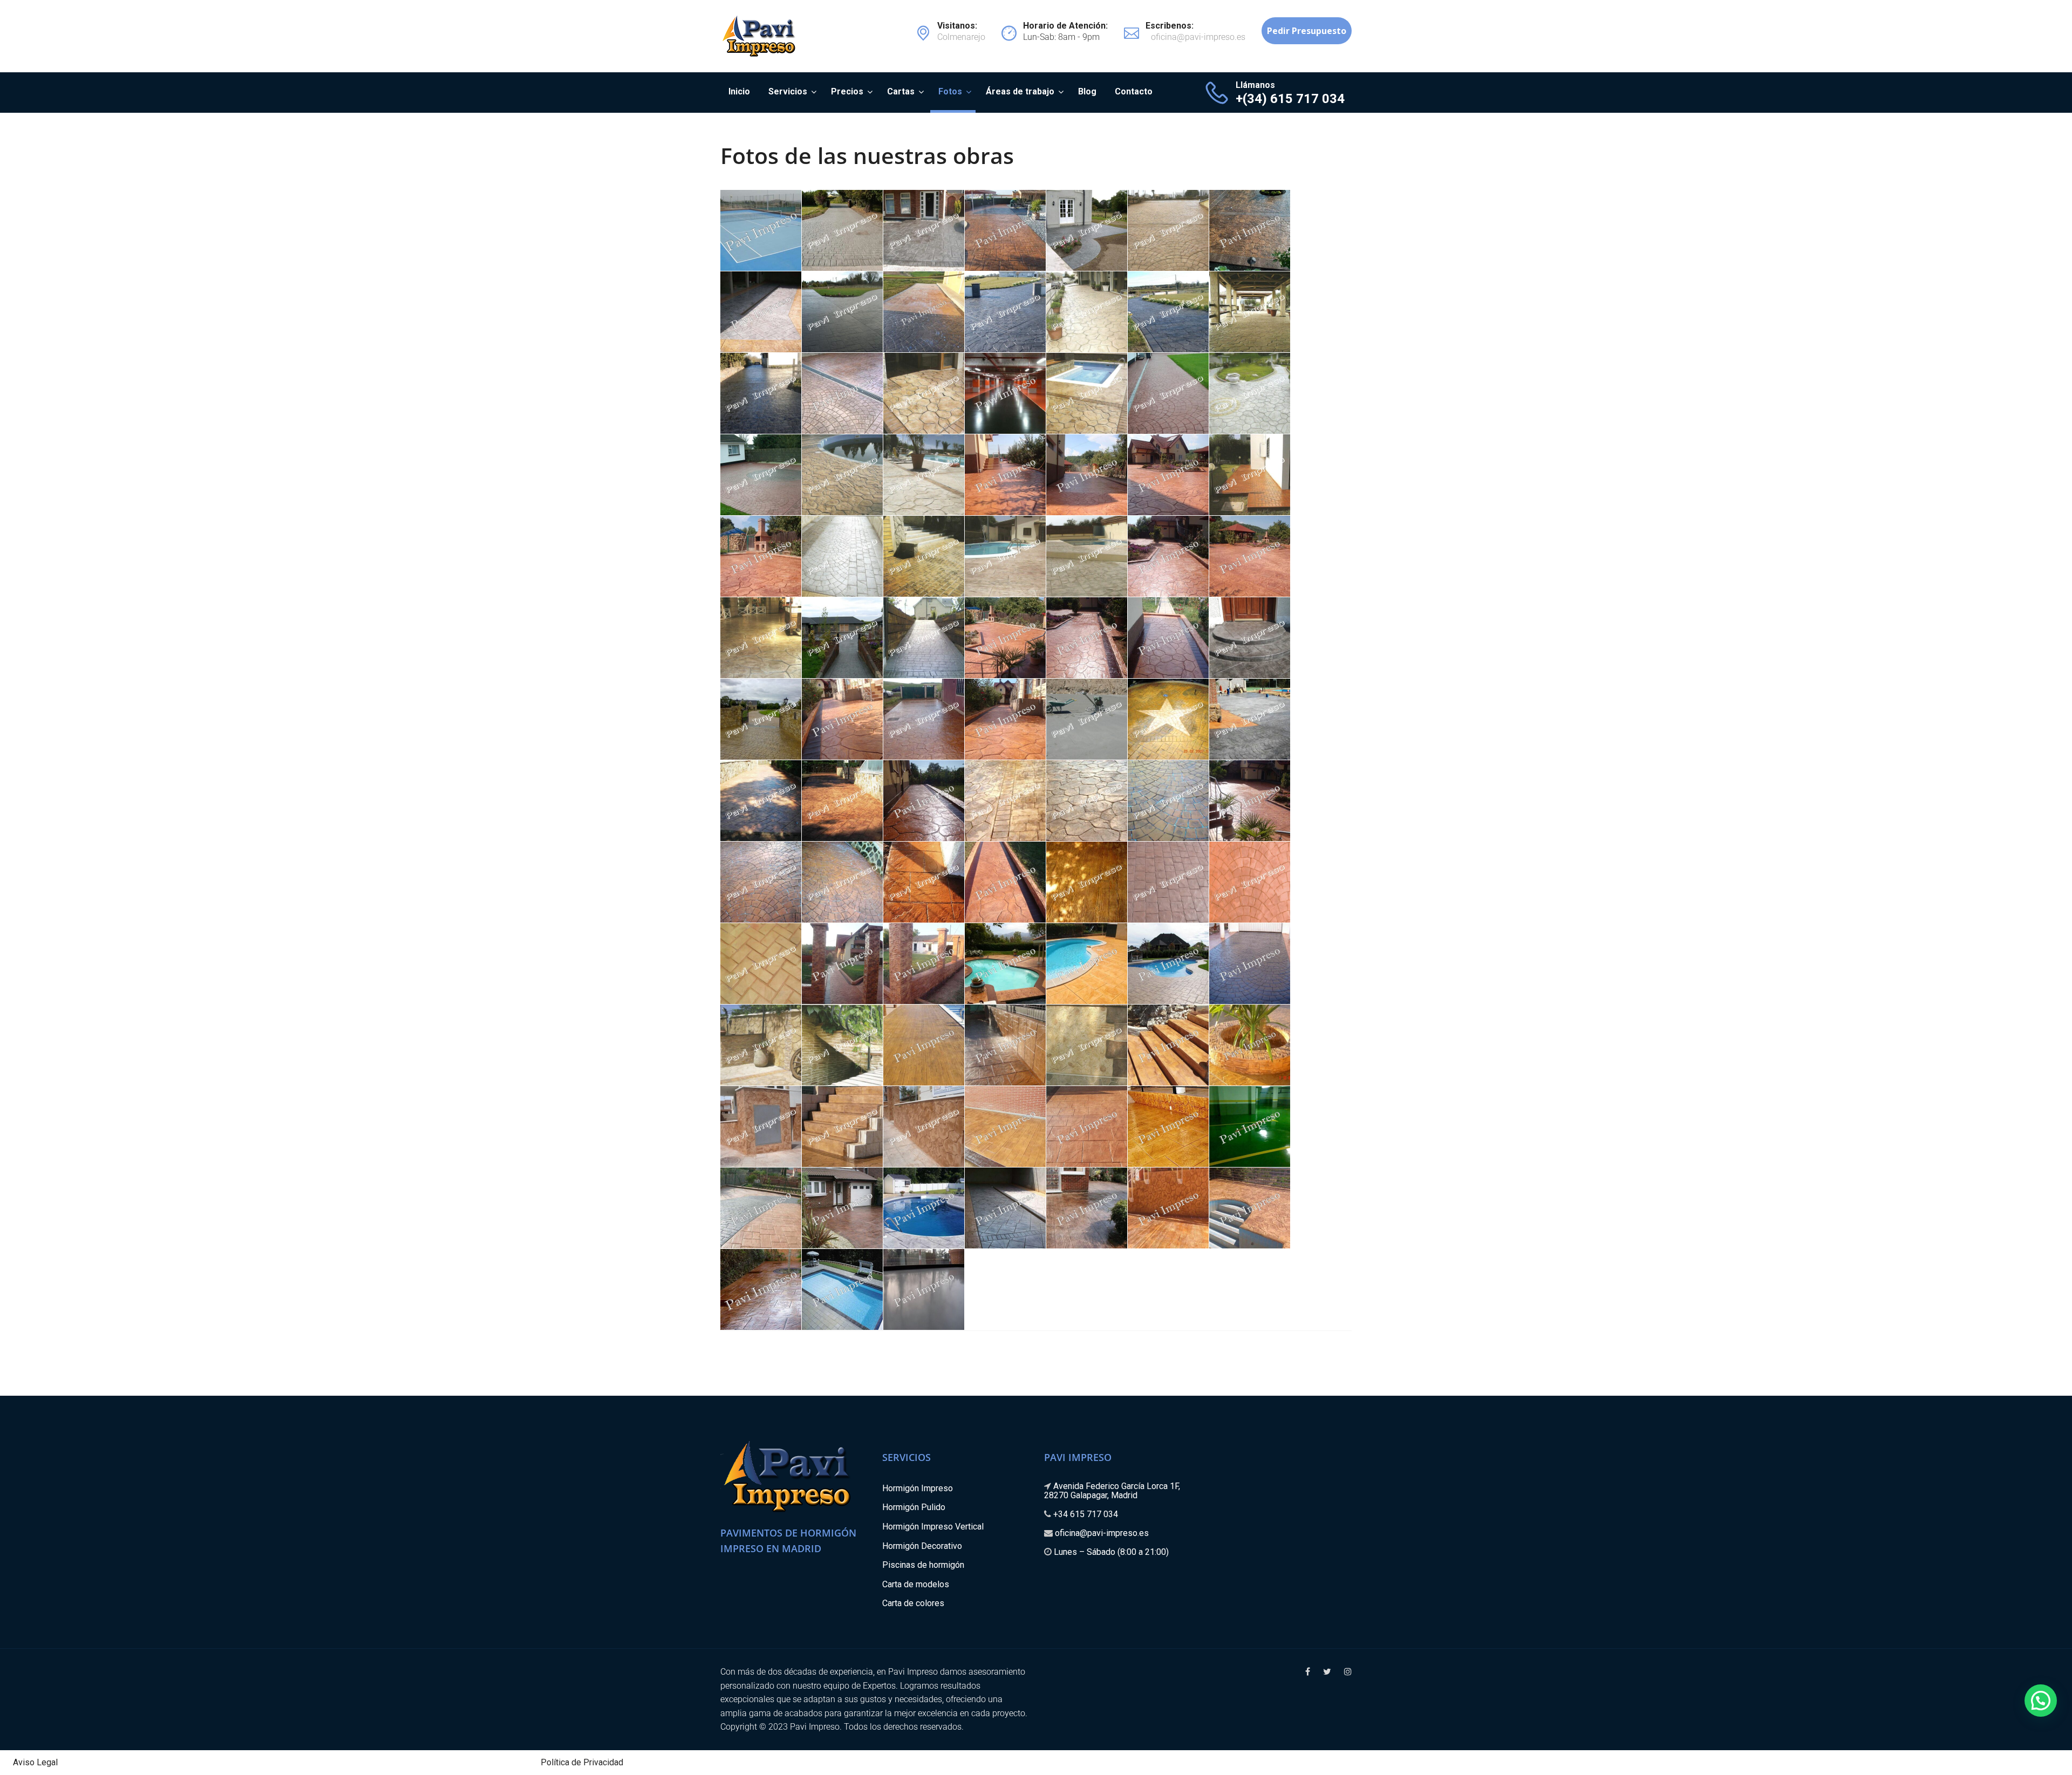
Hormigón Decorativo (922, 1546)
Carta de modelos (916, 1584)
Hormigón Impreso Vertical (933, 1527)
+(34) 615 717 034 (1290, 99)
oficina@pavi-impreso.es (1102, 1533)
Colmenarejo (961, 32)
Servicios (788, 91)
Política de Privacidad (582, 1762)
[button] (2041, 1701)
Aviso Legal (35, 1762)
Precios (847, 91)
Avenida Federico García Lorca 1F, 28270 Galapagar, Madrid (1112, 1491)
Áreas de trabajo (1020, 91)
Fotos (950, 91)
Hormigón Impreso (918, 1488)
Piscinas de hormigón (923, 1565)
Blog (1087, 91)
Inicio (739, 91)
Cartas (901, 91)
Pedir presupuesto (1307, 31)
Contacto (1134, 91)
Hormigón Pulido (914, 1507)
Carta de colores (913, 1603)
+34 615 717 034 (1086, 1514)
